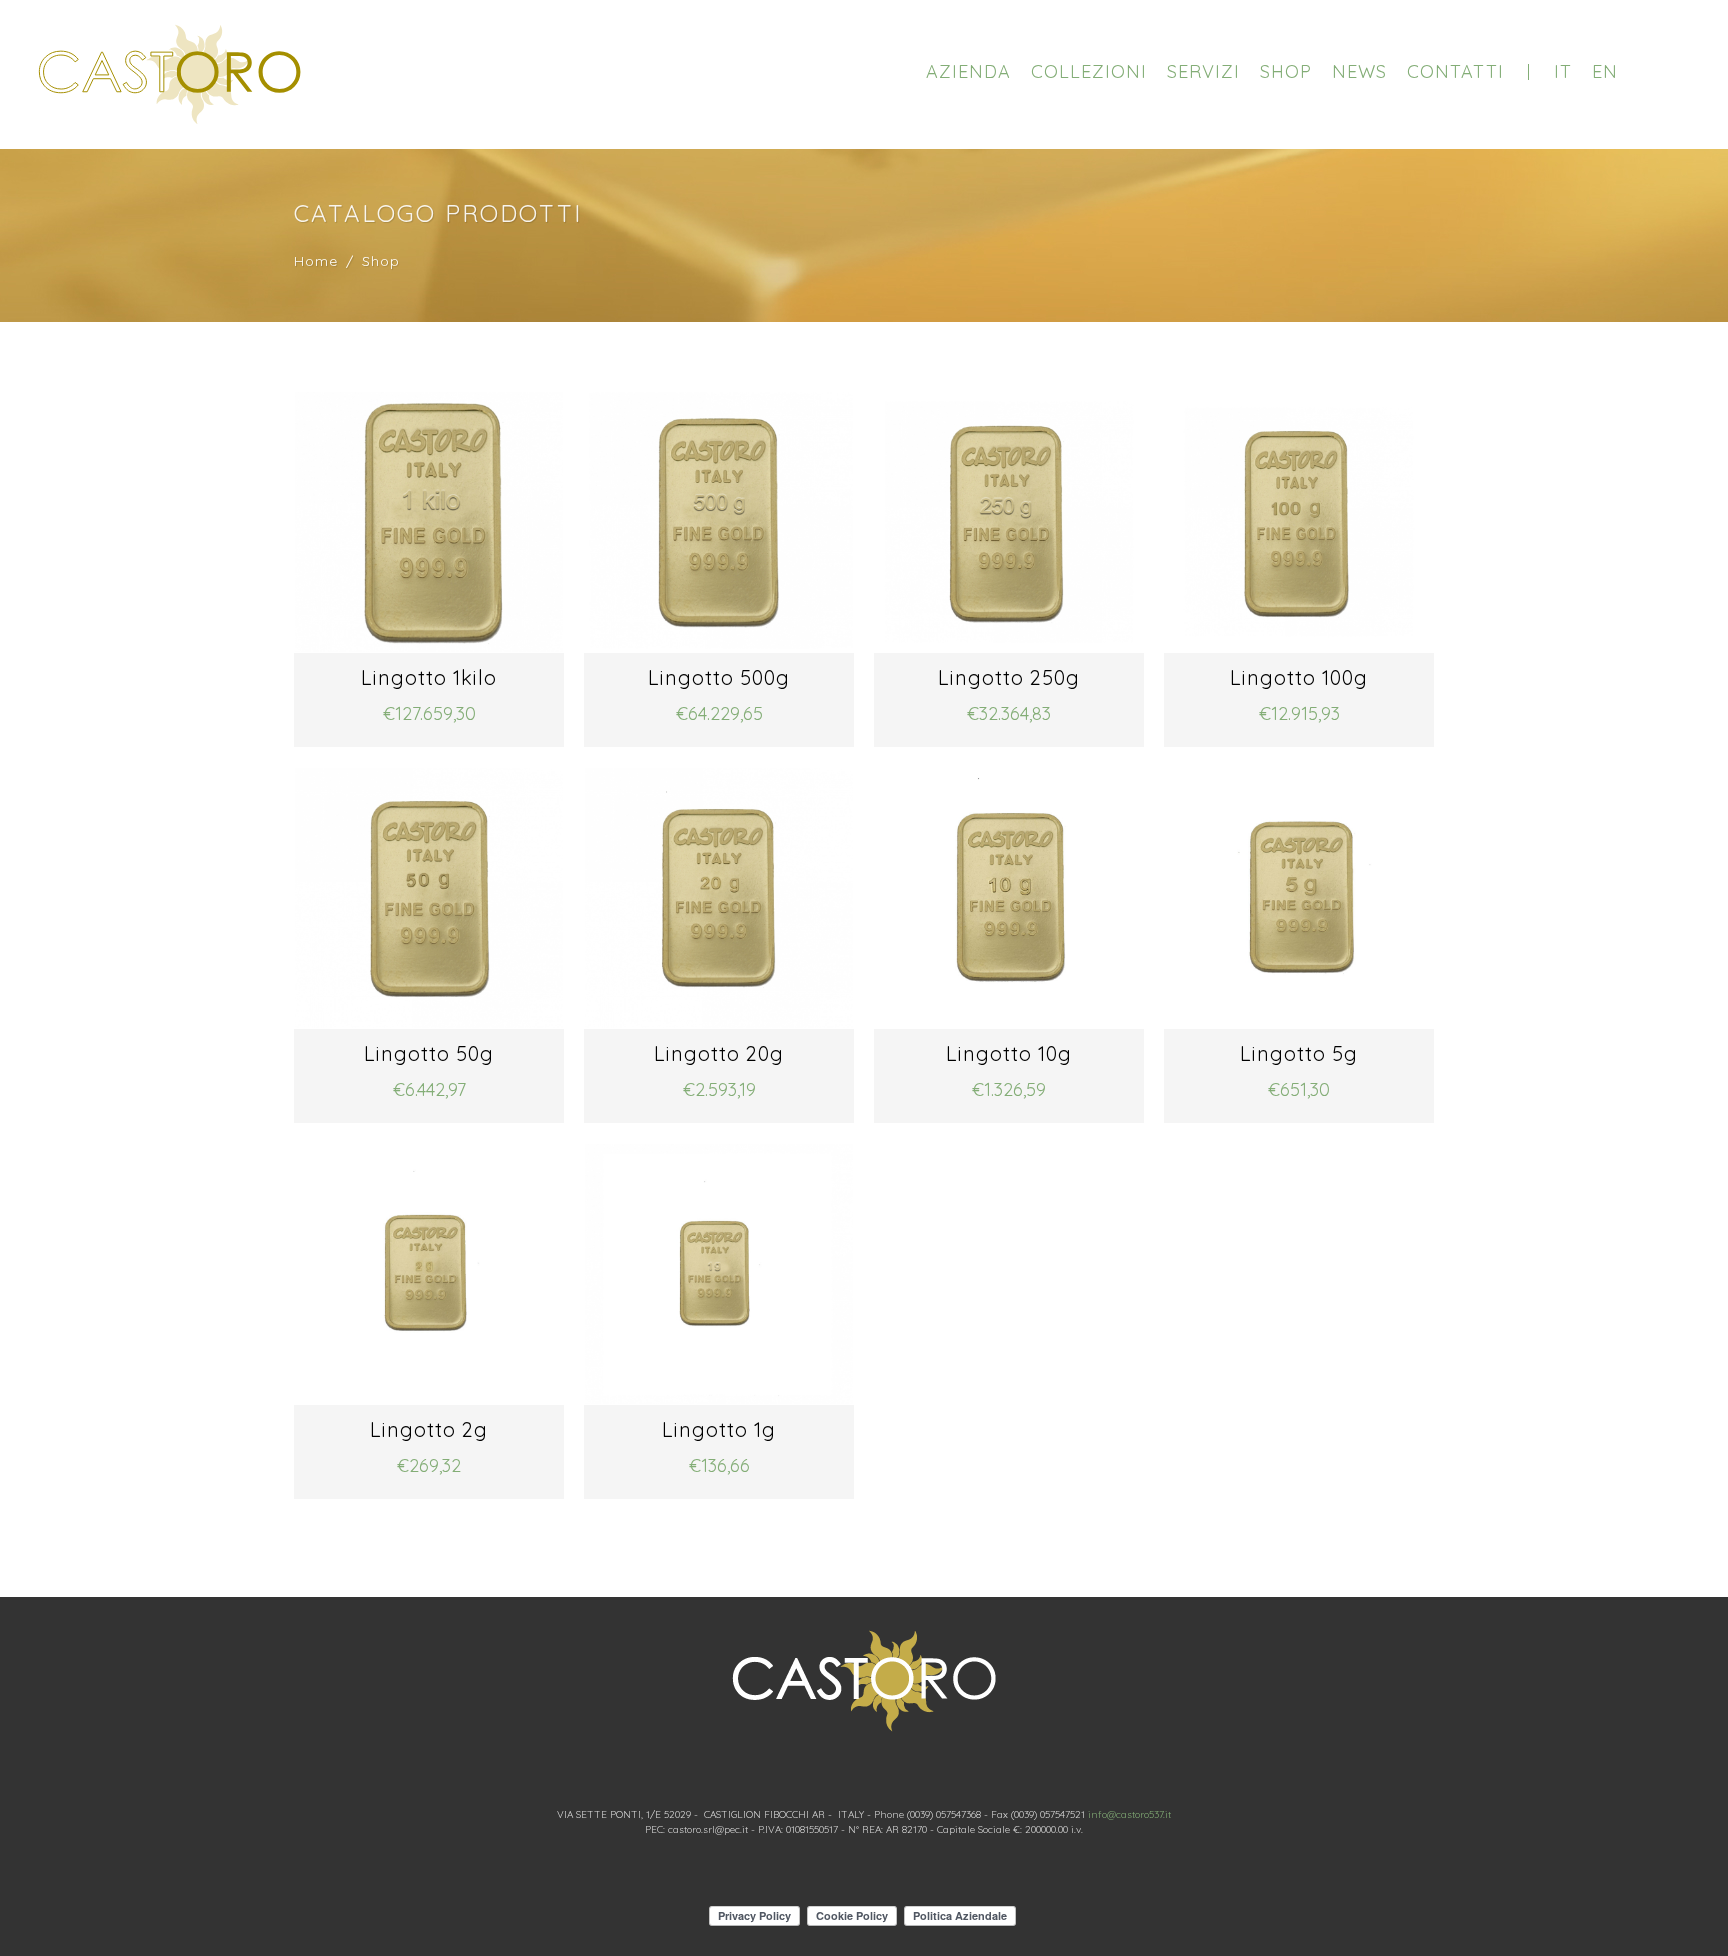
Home (316, 261)
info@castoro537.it (1129, 1814)
